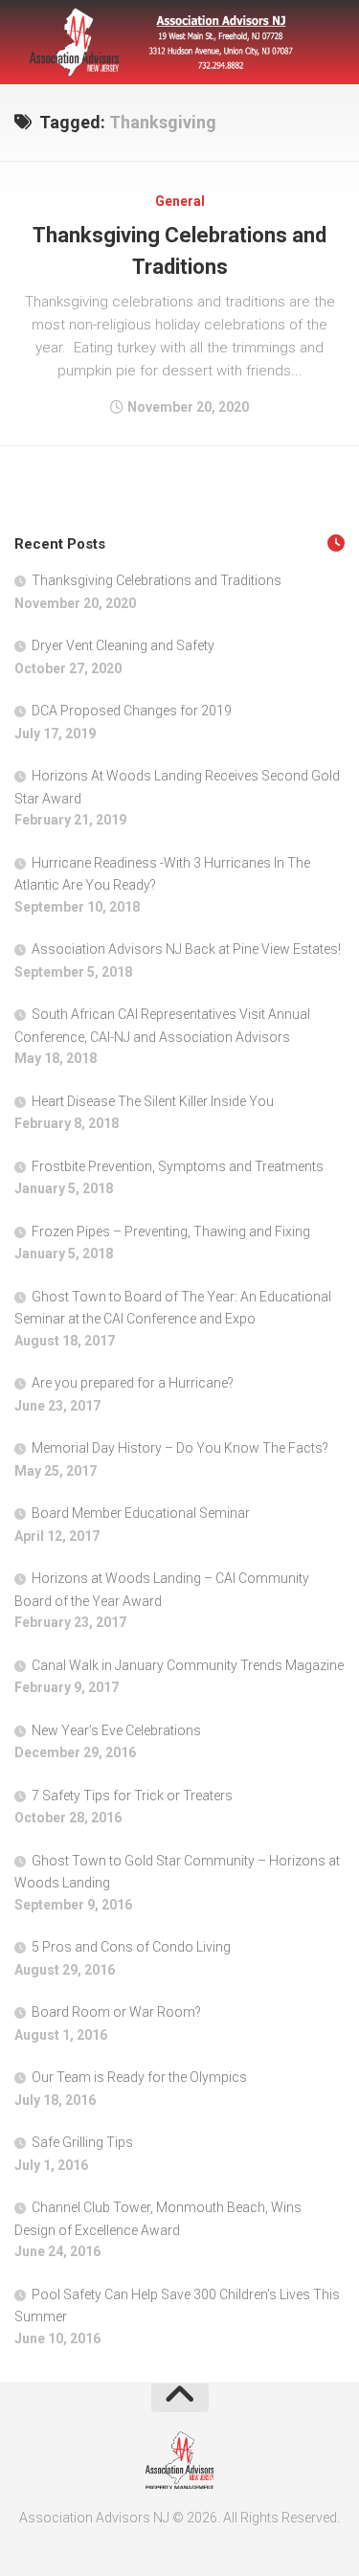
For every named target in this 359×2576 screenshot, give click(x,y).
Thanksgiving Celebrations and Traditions (157, 580)
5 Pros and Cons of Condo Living (131, 1947)
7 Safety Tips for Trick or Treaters (132, 1796)
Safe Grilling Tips (82, 2142)
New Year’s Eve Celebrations (116, 1730)
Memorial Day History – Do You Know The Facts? (180, 1448)
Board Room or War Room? (116, 2012)
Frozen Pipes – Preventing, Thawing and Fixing (171, 1232)
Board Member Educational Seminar (141, 1513)
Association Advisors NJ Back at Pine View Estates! (186, 949)
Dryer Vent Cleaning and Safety (123, 645)
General (180, 201)
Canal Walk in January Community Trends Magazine (188, 1665)
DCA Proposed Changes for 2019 (132, 711)
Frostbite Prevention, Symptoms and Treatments (178, 1166)
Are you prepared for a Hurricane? (133, 1383)
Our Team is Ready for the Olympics (139, 2077)
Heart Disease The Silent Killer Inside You (153, 1101)
